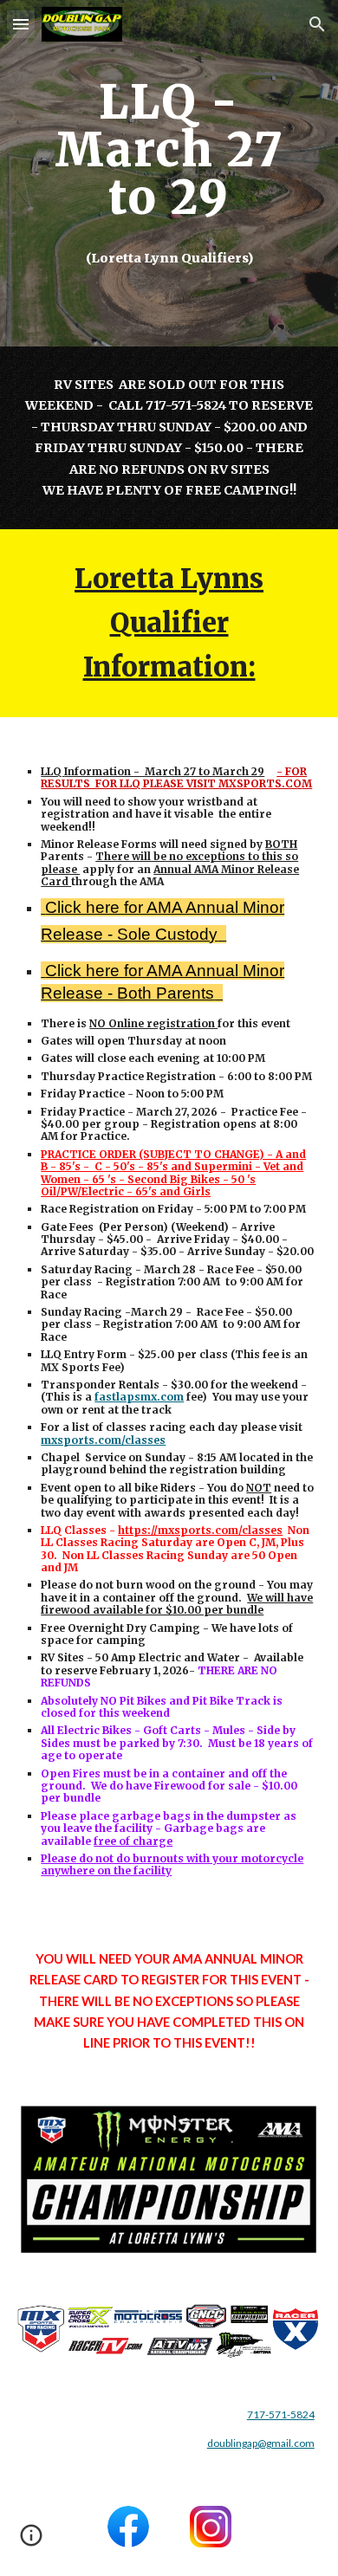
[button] (21, 24)
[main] (169, 173)
